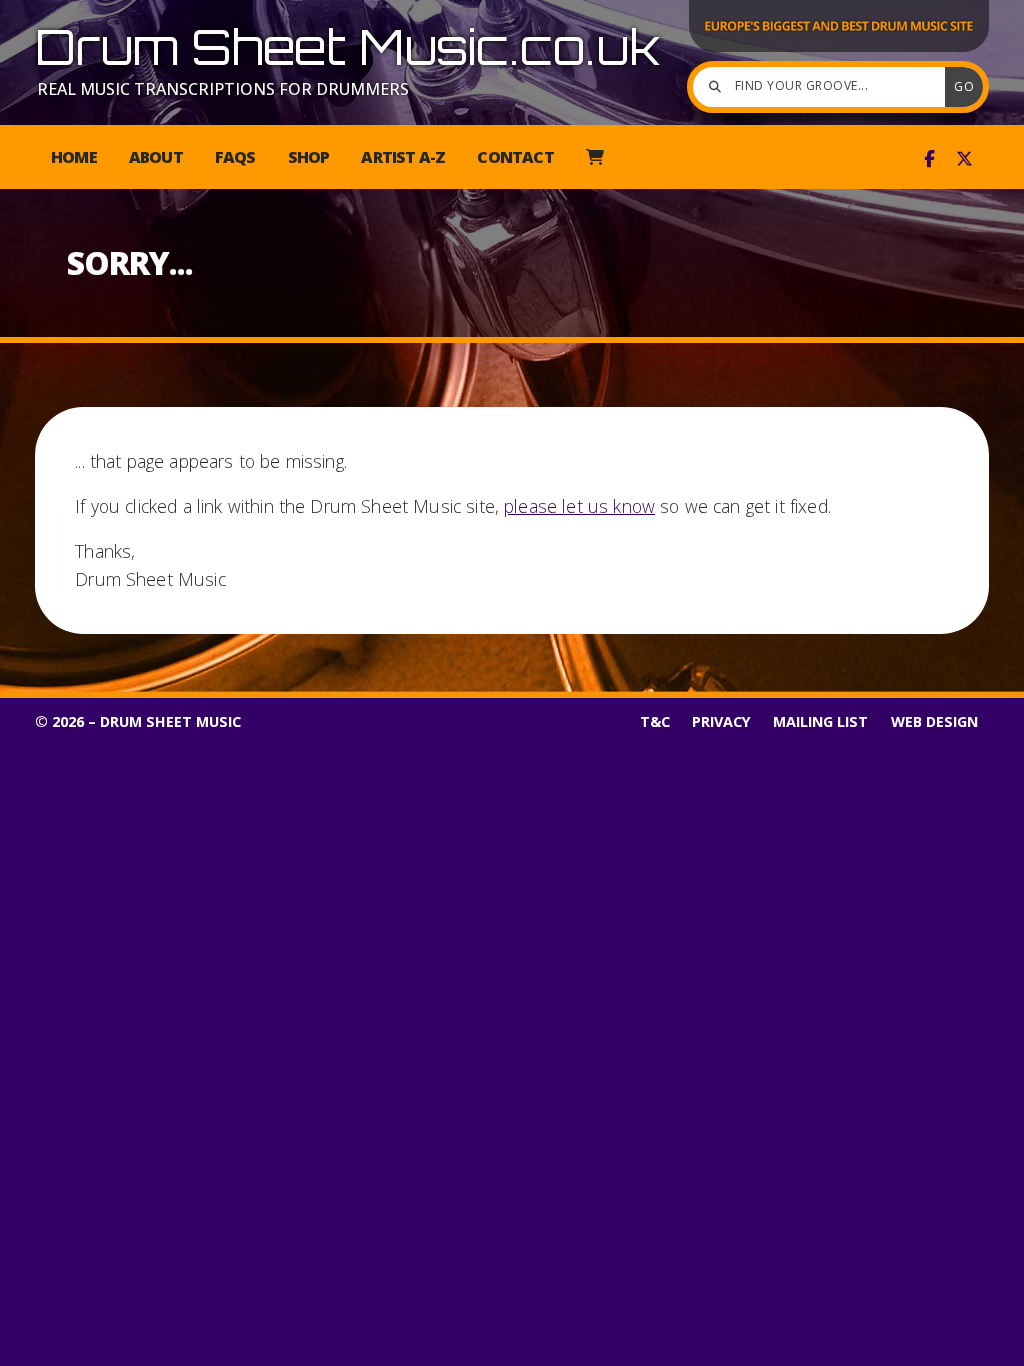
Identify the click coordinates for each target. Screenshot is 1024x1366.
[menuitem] (594, 157)
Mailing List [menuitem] (820, 721)
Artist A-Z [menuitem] (403, 157)
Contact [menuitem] (515, 157)
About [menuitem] (156, 157)
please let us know (579, 506)
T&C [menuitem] (655, 721)
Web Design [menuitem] (934, 721)
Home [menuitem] (74, 157)
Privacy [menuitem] (721, 721)
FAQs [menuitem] (235, 157)
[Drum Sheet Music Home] (839, 50)
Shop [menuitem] (309, 157)
